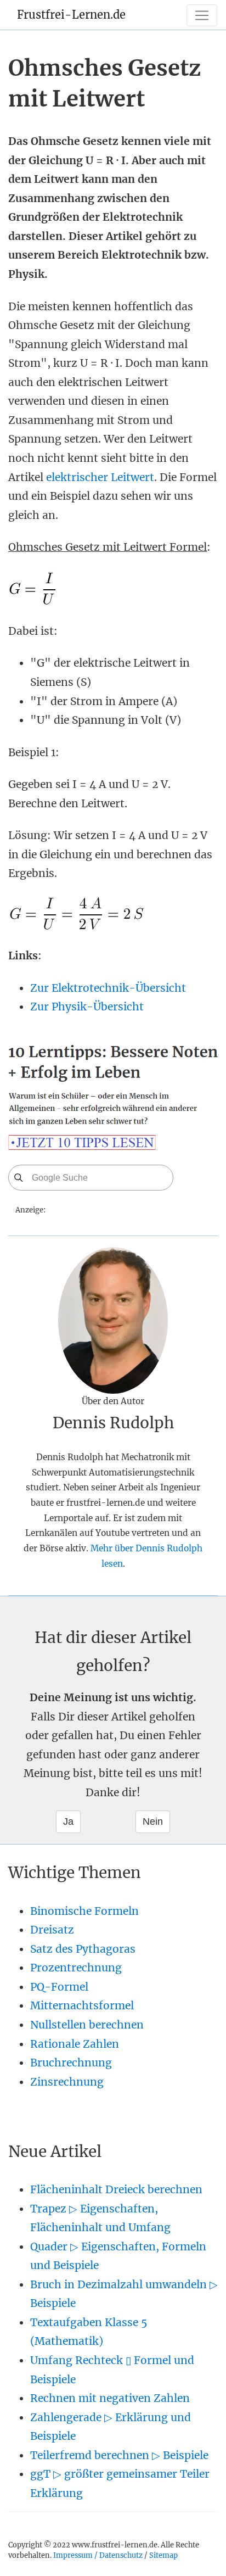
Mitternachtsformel (82, 2005)
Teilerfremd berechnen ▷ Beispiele (119, 2455)
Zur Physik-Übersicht (87, 1007)
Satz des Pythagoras (83, 1949)
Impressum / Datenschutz (98, 2555)
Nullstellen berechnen (87, 2025)
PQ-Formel (59, 1987)
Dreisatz (52, 1930)
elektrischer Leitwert (100, 477)
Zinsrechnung (67, 2082)
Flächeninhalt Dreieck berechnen (116, 2189)
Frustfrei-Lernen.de (71, 15)
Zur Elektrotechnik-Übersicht (108, 988)
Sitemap (163, 2555)
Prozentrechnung (76, 1968)
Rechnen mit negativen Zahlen (110, 2398)
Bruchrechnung (71, 2063)
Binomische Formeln (84, 1911)
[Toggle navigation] (202, 15)
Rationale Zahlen (75, 2044)
